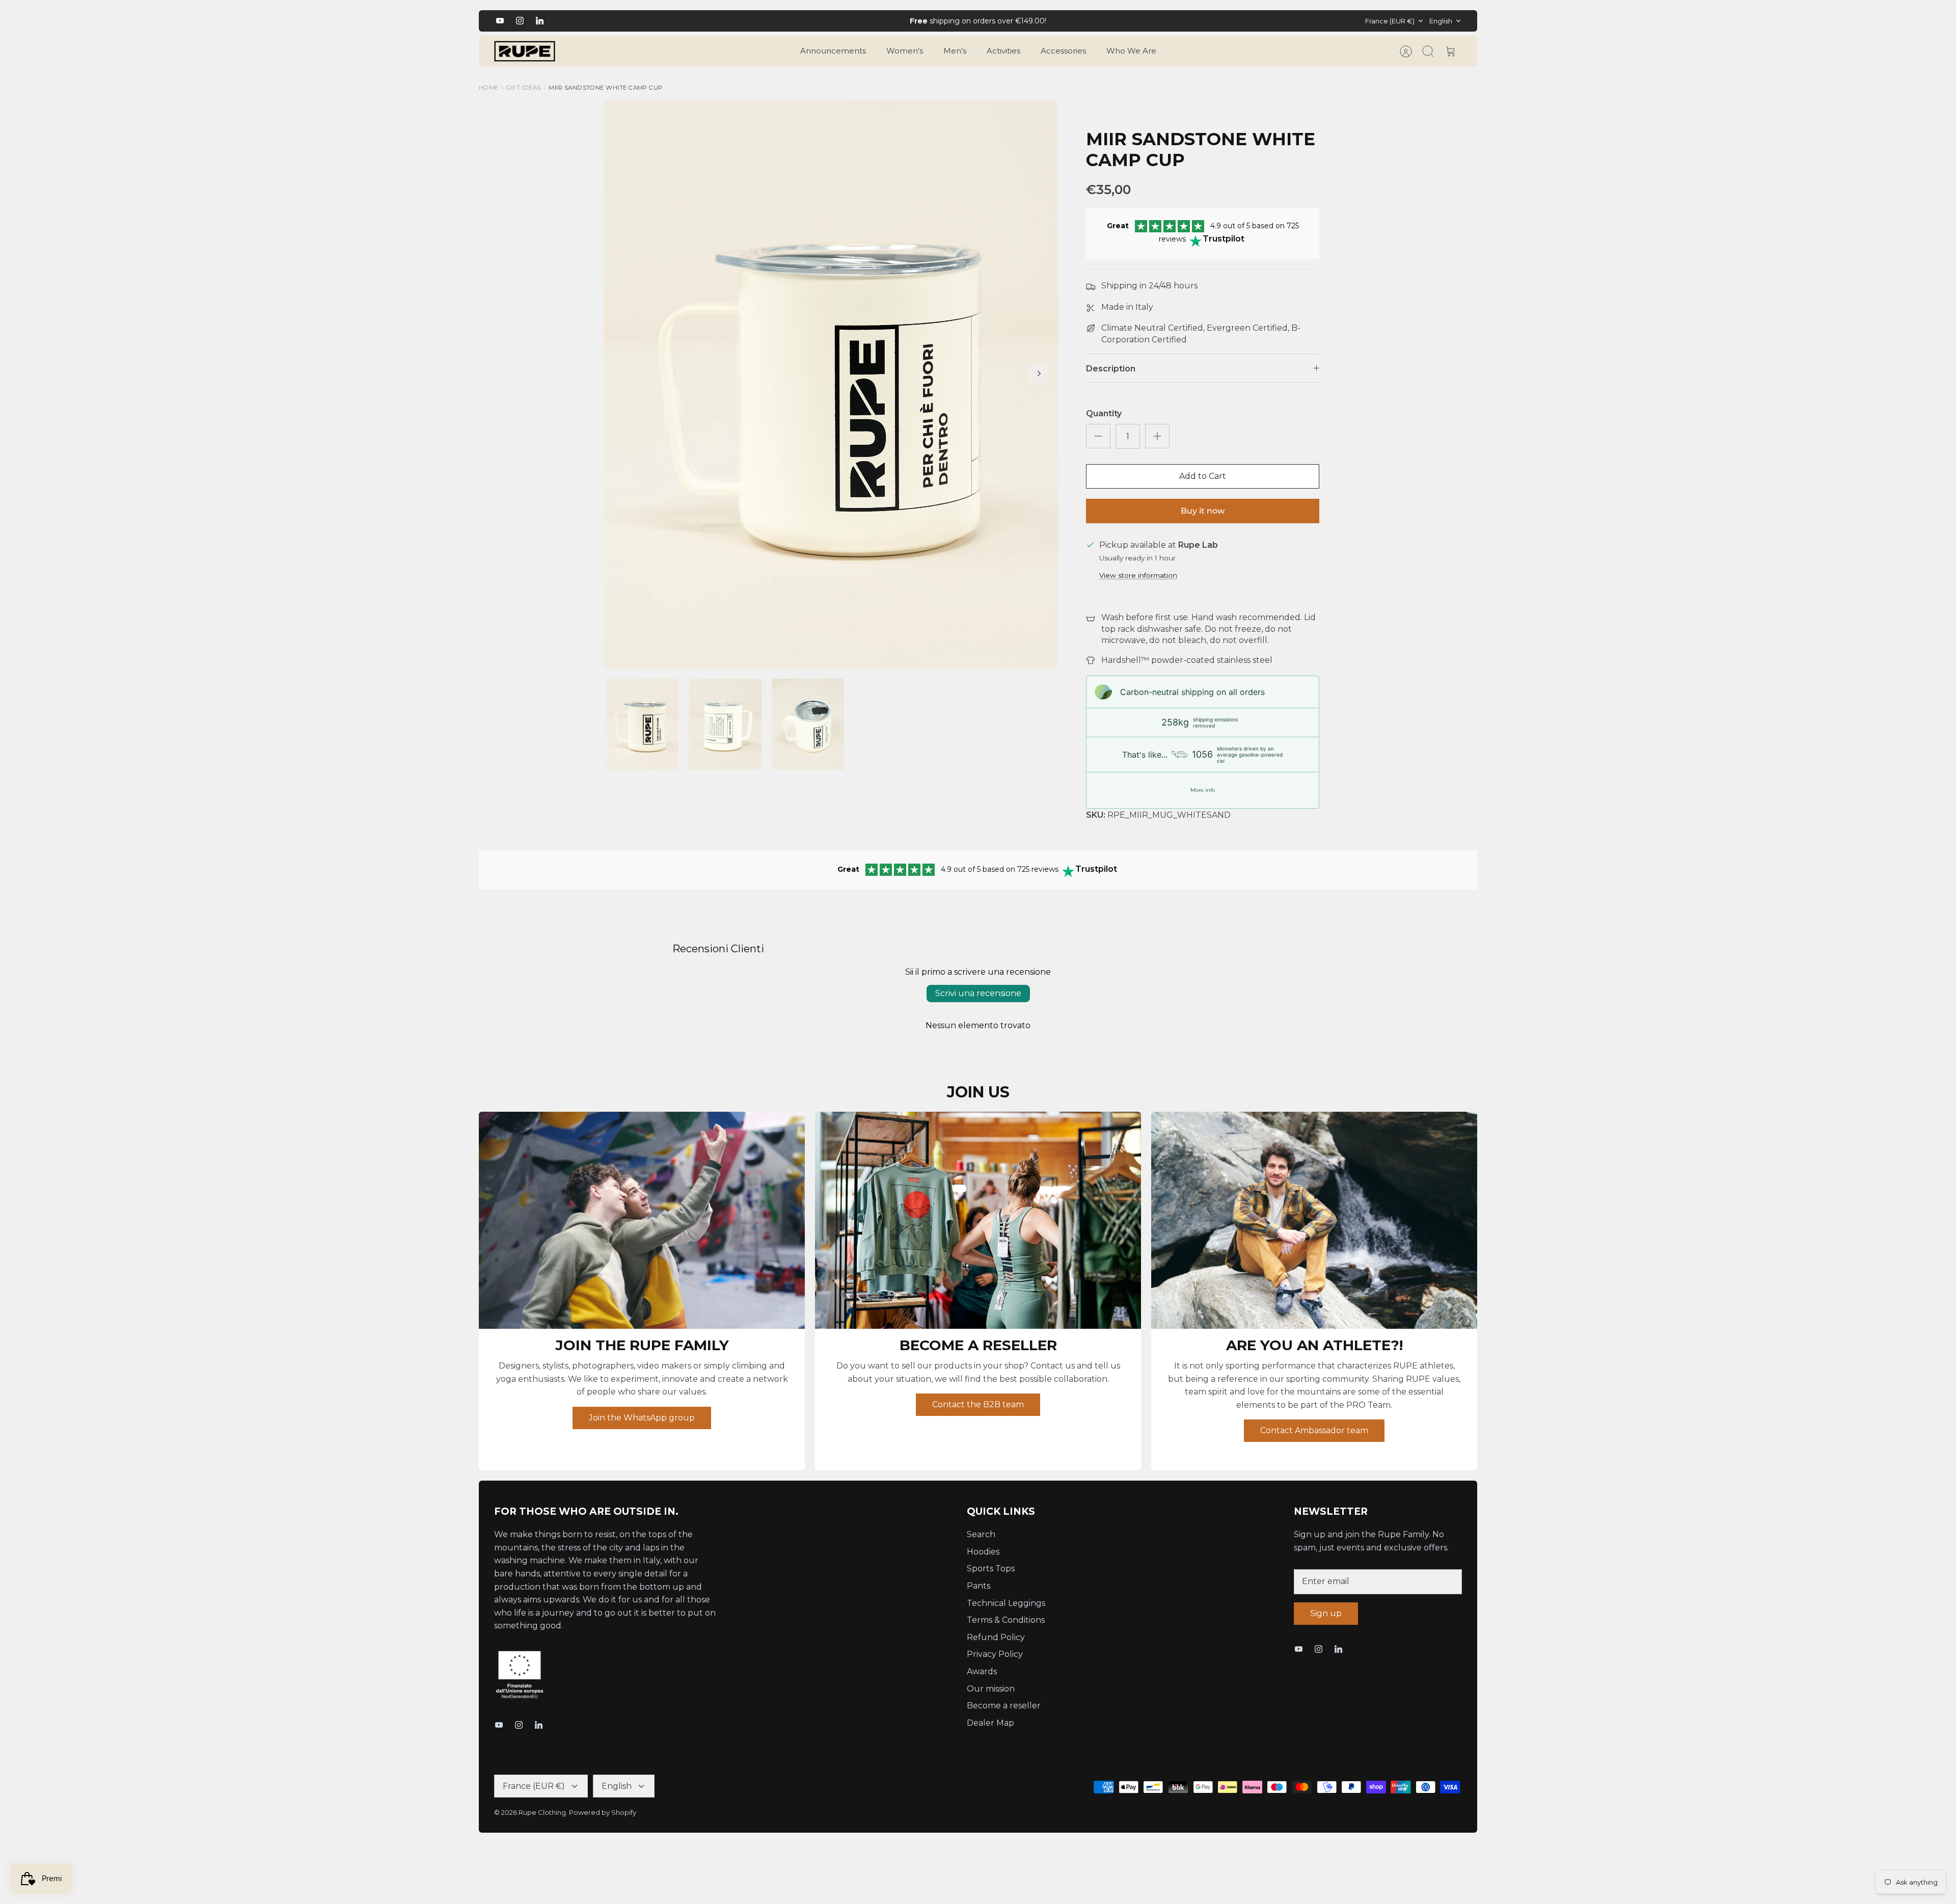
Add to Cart (1203, 485)
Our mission (991, 1697)
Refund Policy (996, 1646)
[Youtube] (500, 25)
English (1441, 25)
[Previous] (744, 25)
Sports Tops (991, 1577)
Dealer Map (990, 1732)
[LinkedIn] (540, 25)
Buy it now (1203, 519)
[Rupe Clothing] (525, 60)
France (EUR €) (1390, 25)
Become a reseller (1004, 1714)
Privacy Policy (995, 1663)
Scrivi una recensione (978, 1002)
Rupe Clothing (542, 1821)
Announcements (833, 59)
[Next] (1212, 25)
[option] (831, 393)
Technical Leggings (1006, 1611)
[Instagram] (520, 25)
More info (1203, 799)
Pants (979, 1594)
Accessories (1063, 59)
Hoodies (983, 1560)
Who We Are (1131, 59)
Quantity (1104, 422)
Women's (905, 59)
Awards (982, 1680)
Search (981, 1543)
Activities (1003, 59)
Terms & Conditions (1006, 1629)
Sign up (1326, 1622)
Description (1111, 377)
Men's (955, 59)
